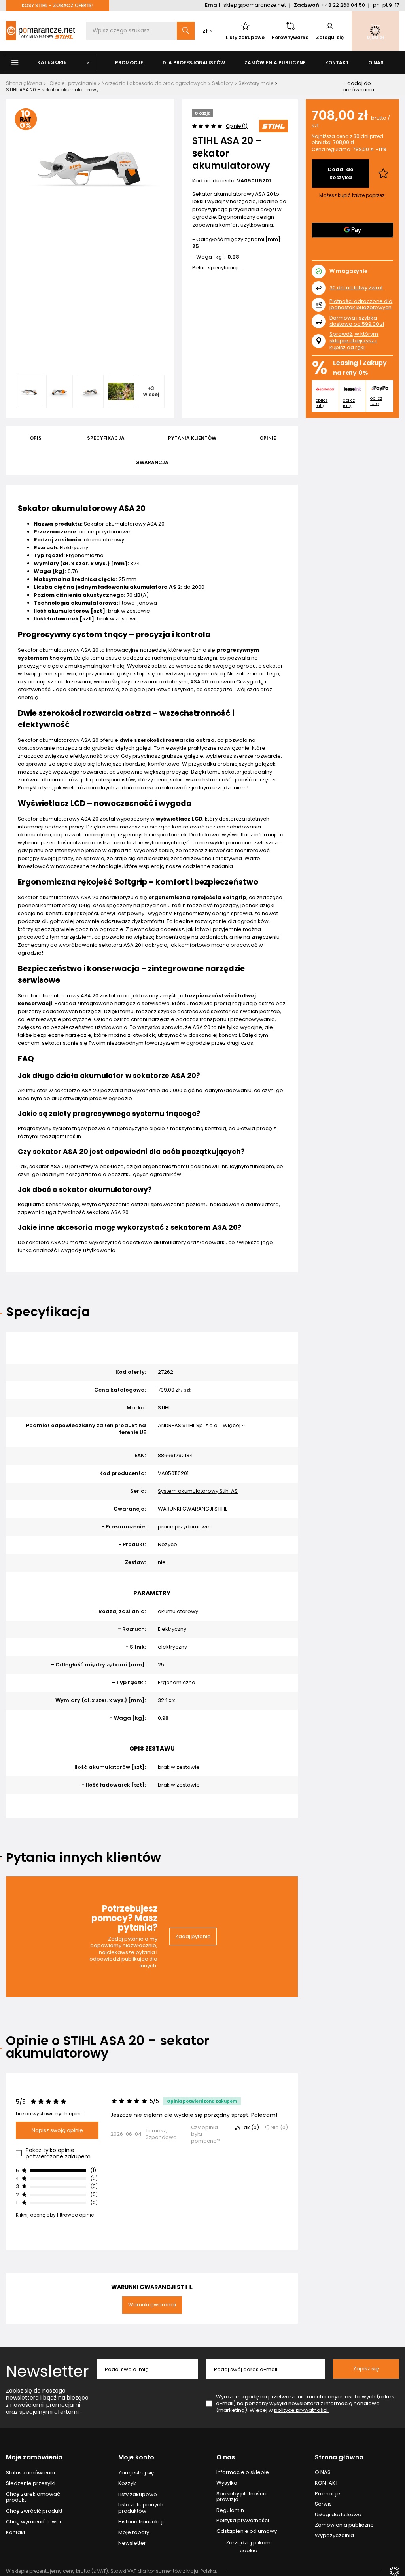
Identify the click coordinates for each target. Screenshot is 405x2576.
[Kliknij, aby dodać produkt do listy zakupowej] (383, 174)
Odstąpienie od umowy (247, 2531)
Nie (277, 2128)
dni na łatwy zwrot (356, 288)
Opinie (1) (237, 126)
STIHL (164, 1408)
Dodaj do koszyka (341, 173)
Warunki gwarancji (152, 2305)
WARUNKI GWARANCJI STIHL (192, 1509)
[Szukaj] (186, 31)
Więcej (232, 1425)
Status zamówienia (30, 2473)
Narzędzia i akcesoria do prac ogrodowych (154, 83)
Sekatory (222, 83)
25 (196, 247)
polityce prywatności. (301, 2410)
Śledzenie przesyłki (31, 2483)
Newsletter (47, 2371)
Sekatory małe (256, 83)
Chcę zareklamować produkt (33, 2497)
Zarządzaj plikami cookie (249, 2547)
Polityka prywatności (243, 2521)
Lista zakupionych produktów (141, 2508)
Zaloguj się (330, 37)
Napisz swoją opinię (57, 2130)
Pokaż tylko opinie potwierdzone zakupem (58, 2153)
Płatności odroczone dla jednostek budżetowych (361, 305)
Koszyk (127, 2483)
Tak (248, 2128)
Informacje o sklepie (243, 2472)
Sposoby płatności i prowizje (241, 2497)
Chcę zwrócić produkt (34, 2511)
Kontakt (16, 2532)
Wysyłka (227, 2483)
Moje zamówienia (34, 2458)
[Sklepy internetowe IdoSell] (394, 2571)
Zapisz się (366, 2369)
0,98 (233, 257)
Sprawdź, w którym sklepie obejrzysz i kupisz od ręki (354, 341)
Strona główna (24, 83)
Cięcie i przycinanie (73, 83)
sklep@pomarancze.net (255, 5)
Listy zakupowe (245, 37)
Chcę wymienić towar (34, 2522)
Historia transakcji (141, 2522)
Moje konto (136, 2458)
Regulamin (230, 2510)
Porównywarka (290, 37)
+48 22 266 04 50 (343, 5)
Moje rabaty (134, 2532)
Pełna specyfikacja (217, 268)
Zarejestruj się (136, 2473)
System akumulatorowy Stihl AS (198, 1491)
